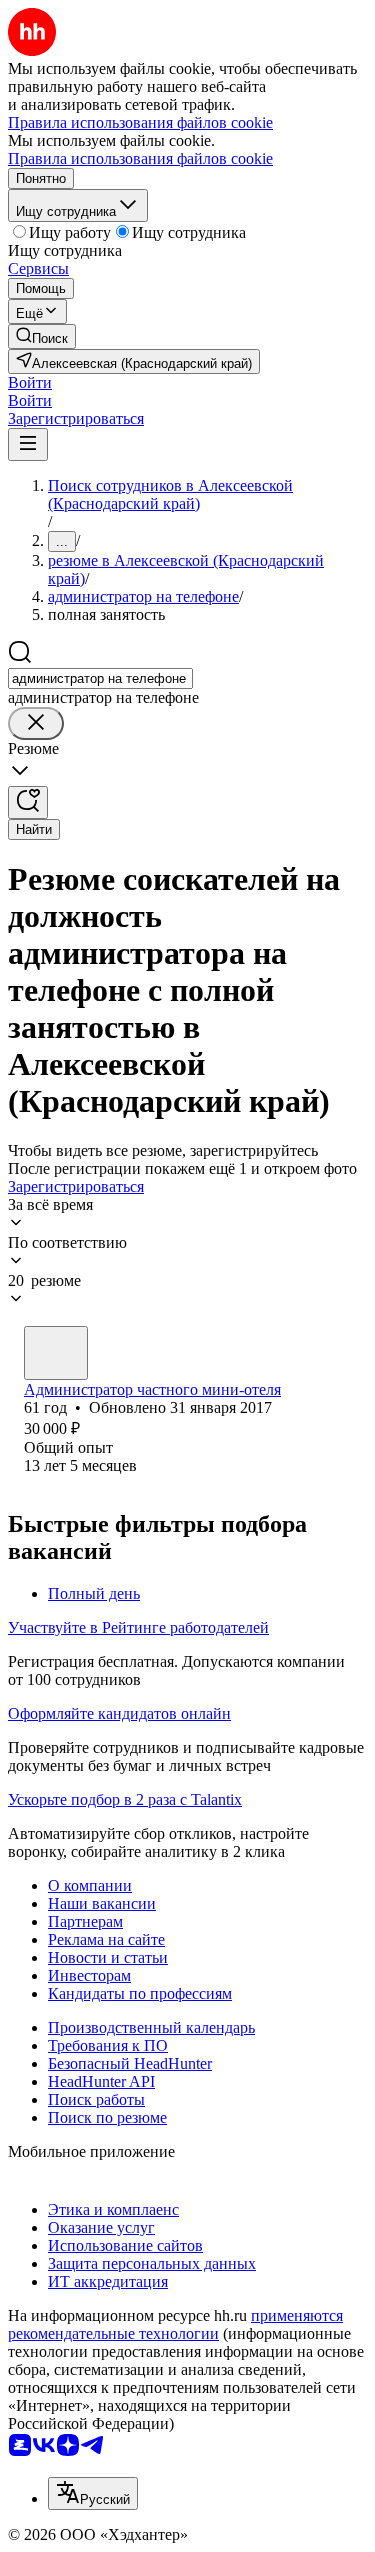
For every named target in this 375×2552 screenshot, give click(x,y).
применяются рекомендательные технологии (175, 2324)
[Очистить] (36, 723)
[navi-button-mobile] (28, 444)
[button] (30, 382)
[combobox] (100, 678)
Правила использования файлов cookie (140, 158)
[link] (42, 336)
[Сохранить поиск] (28, 802)
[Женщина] (56, 1353)
